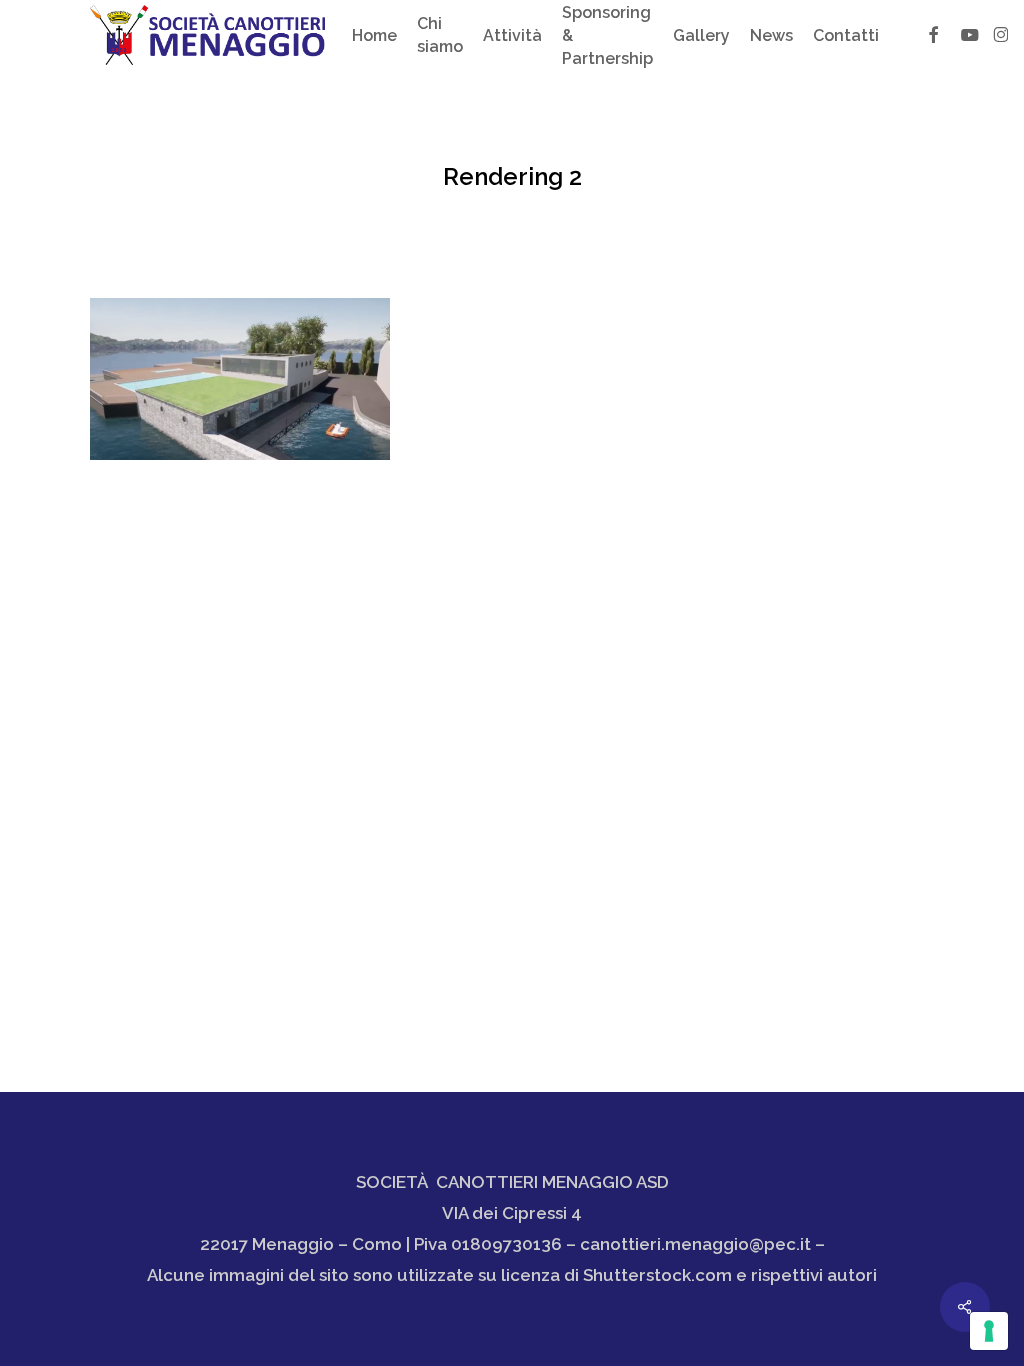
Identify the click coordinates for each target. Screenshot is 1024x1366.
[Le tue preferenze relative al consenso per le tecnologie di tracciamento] (989, 1331)
